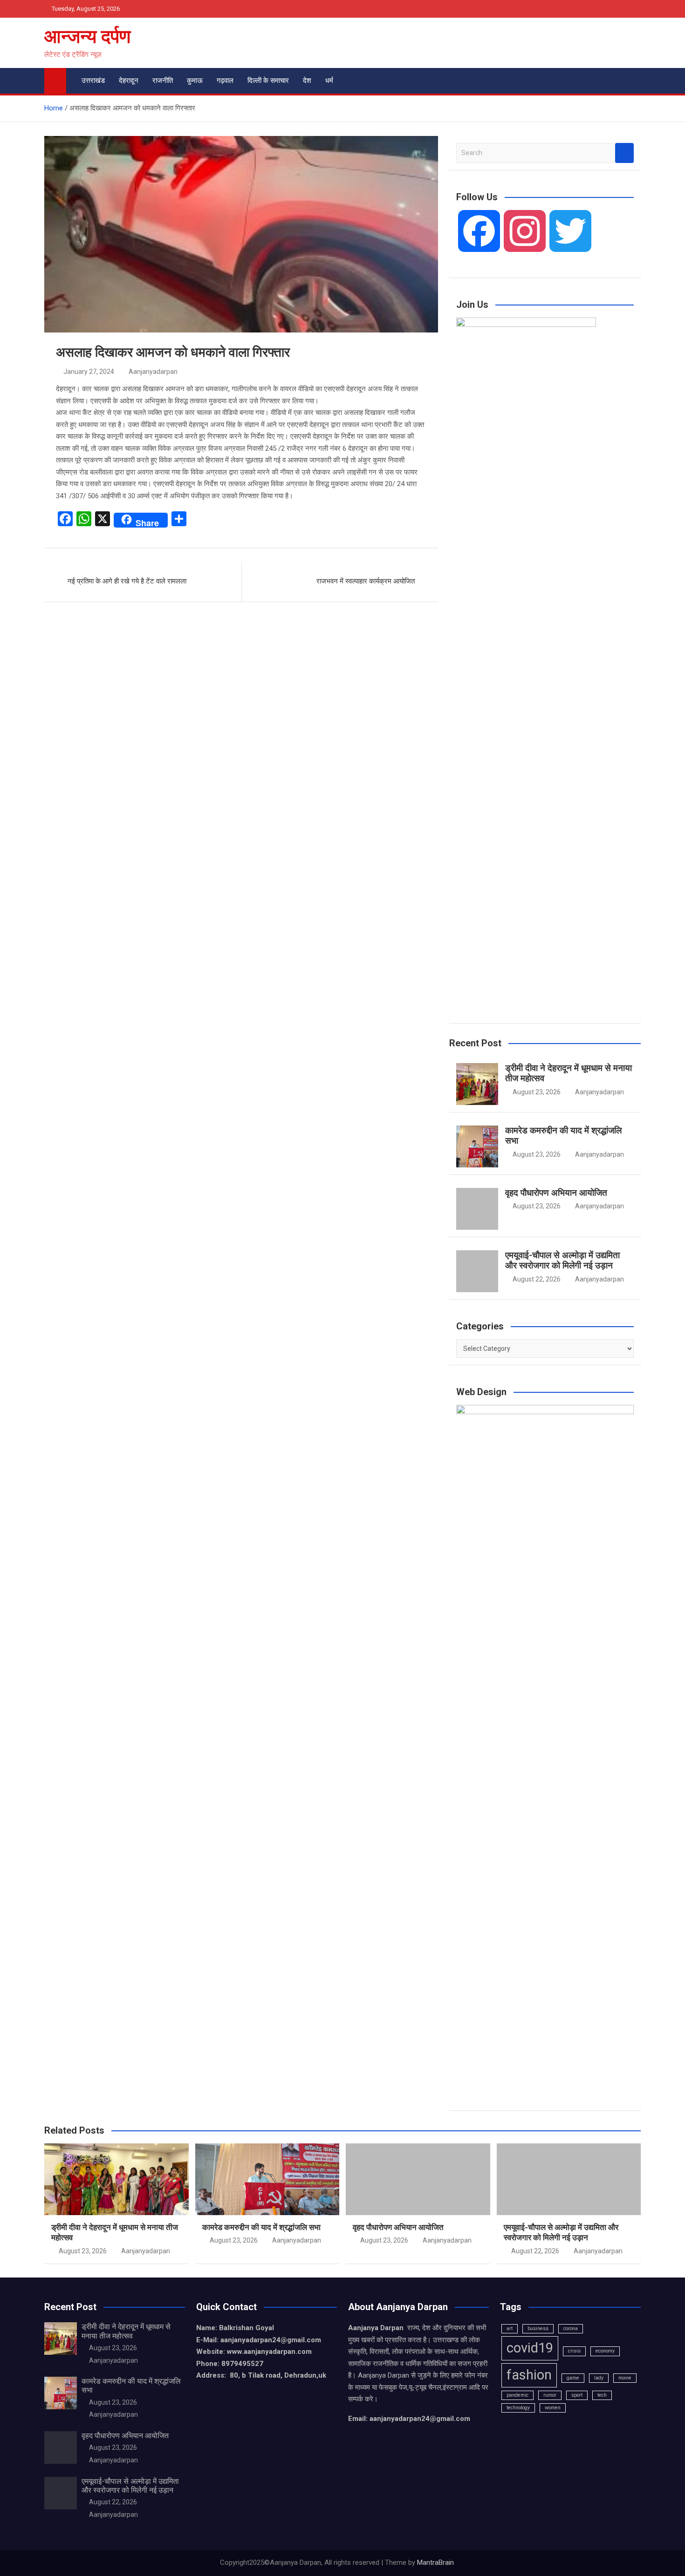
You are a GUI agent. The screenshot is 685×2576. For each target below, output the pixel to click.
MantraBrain (435, 2562)
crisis (574, 2351)
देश (307, 81)
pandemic (517, 2395)
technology (518, 2408)
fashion (529, 2375)
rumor (550, 2395)
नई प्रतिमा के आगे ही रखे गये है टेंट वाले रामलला (127, 581)
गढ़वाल (225, 81)
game (573, 2378)
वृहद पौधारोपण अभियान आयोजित (556, 1193)
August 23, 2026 (537, 1092)
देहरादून (129, 81)
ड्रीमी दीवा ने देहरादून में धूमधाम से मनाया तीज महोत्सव (569, 1073)
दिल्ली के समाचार (268, 81)
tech (602, 2395)
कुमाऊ (195, 81)
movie (625, 2378)
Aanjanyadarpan (153, 372)
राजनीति (163, 81)
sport (577, 2395)
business (538, 2329)
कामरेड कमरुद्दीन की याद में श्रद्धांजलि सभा (563, 1136)
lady (599, 2378)
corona (571, 2329)
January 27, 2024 (89, 372)
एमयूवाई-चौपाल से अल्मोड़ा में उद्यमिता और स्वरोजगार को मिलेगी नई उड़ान (562, 1261)
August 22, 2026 (537, 1279)
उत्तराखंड (93, 81)
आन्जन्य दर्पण (87, 37)
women (553, 2408)
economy (605, 2351)
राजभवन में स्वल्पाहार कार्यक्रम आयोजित (366, 581)
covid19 (530, 2348)
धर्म (329, 81)
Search (624, 153)
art (510, 2329)
